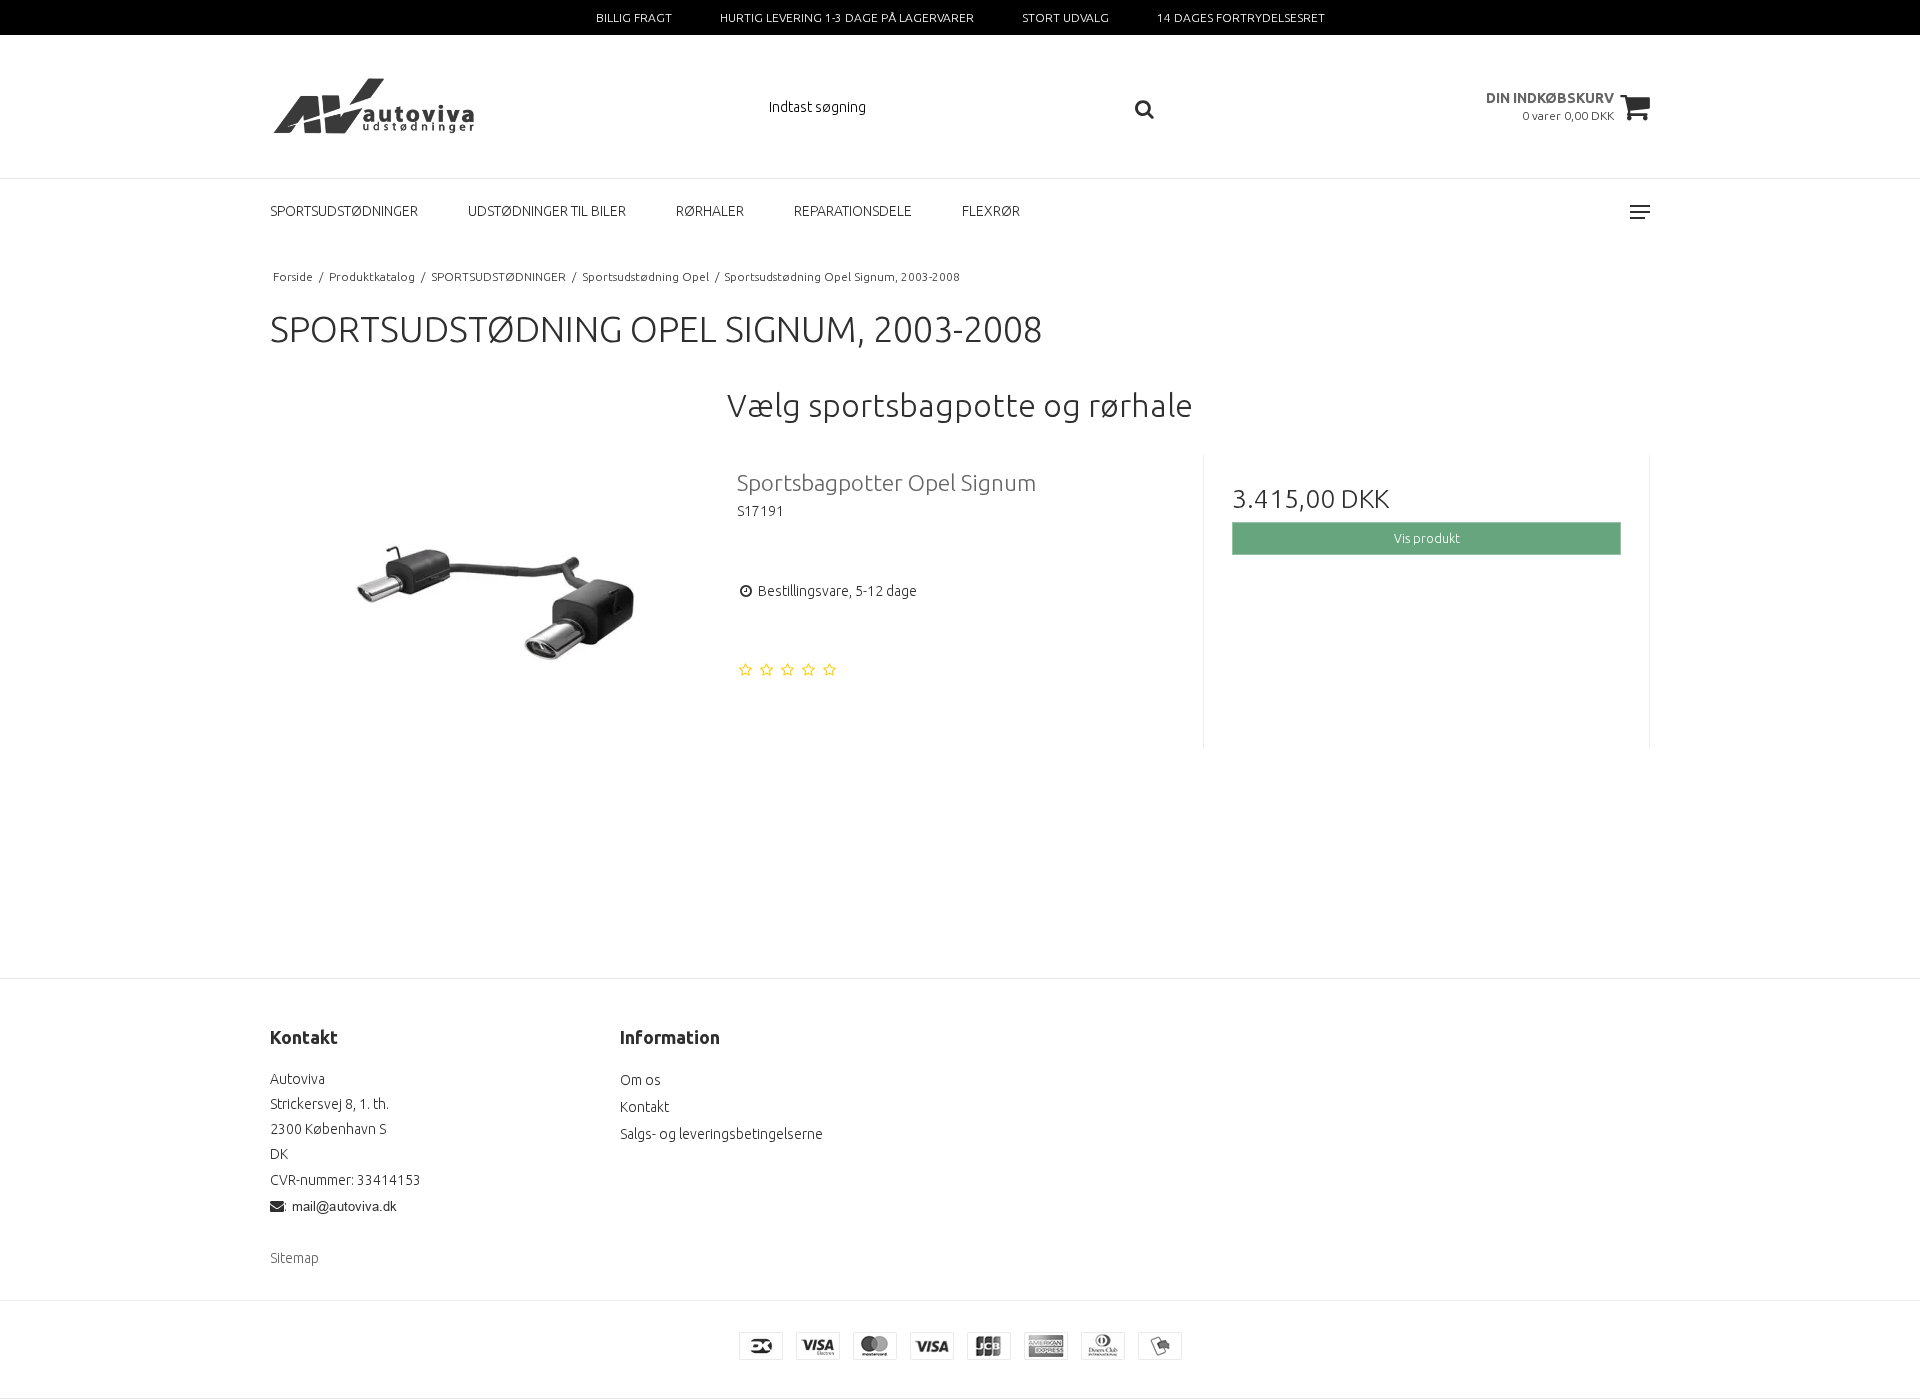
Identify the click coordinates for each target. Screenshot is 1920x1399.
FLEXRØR (991, 211)
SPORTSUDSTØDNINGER (344, 211)
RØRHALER (710, 211)
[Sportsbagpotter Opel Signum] (493, 678)
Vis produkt (1427, 538)
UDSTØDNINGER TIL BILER (547, 211)
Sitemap (294, 1258)
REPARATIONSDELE (853, 211)
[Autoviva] (376, 106)
